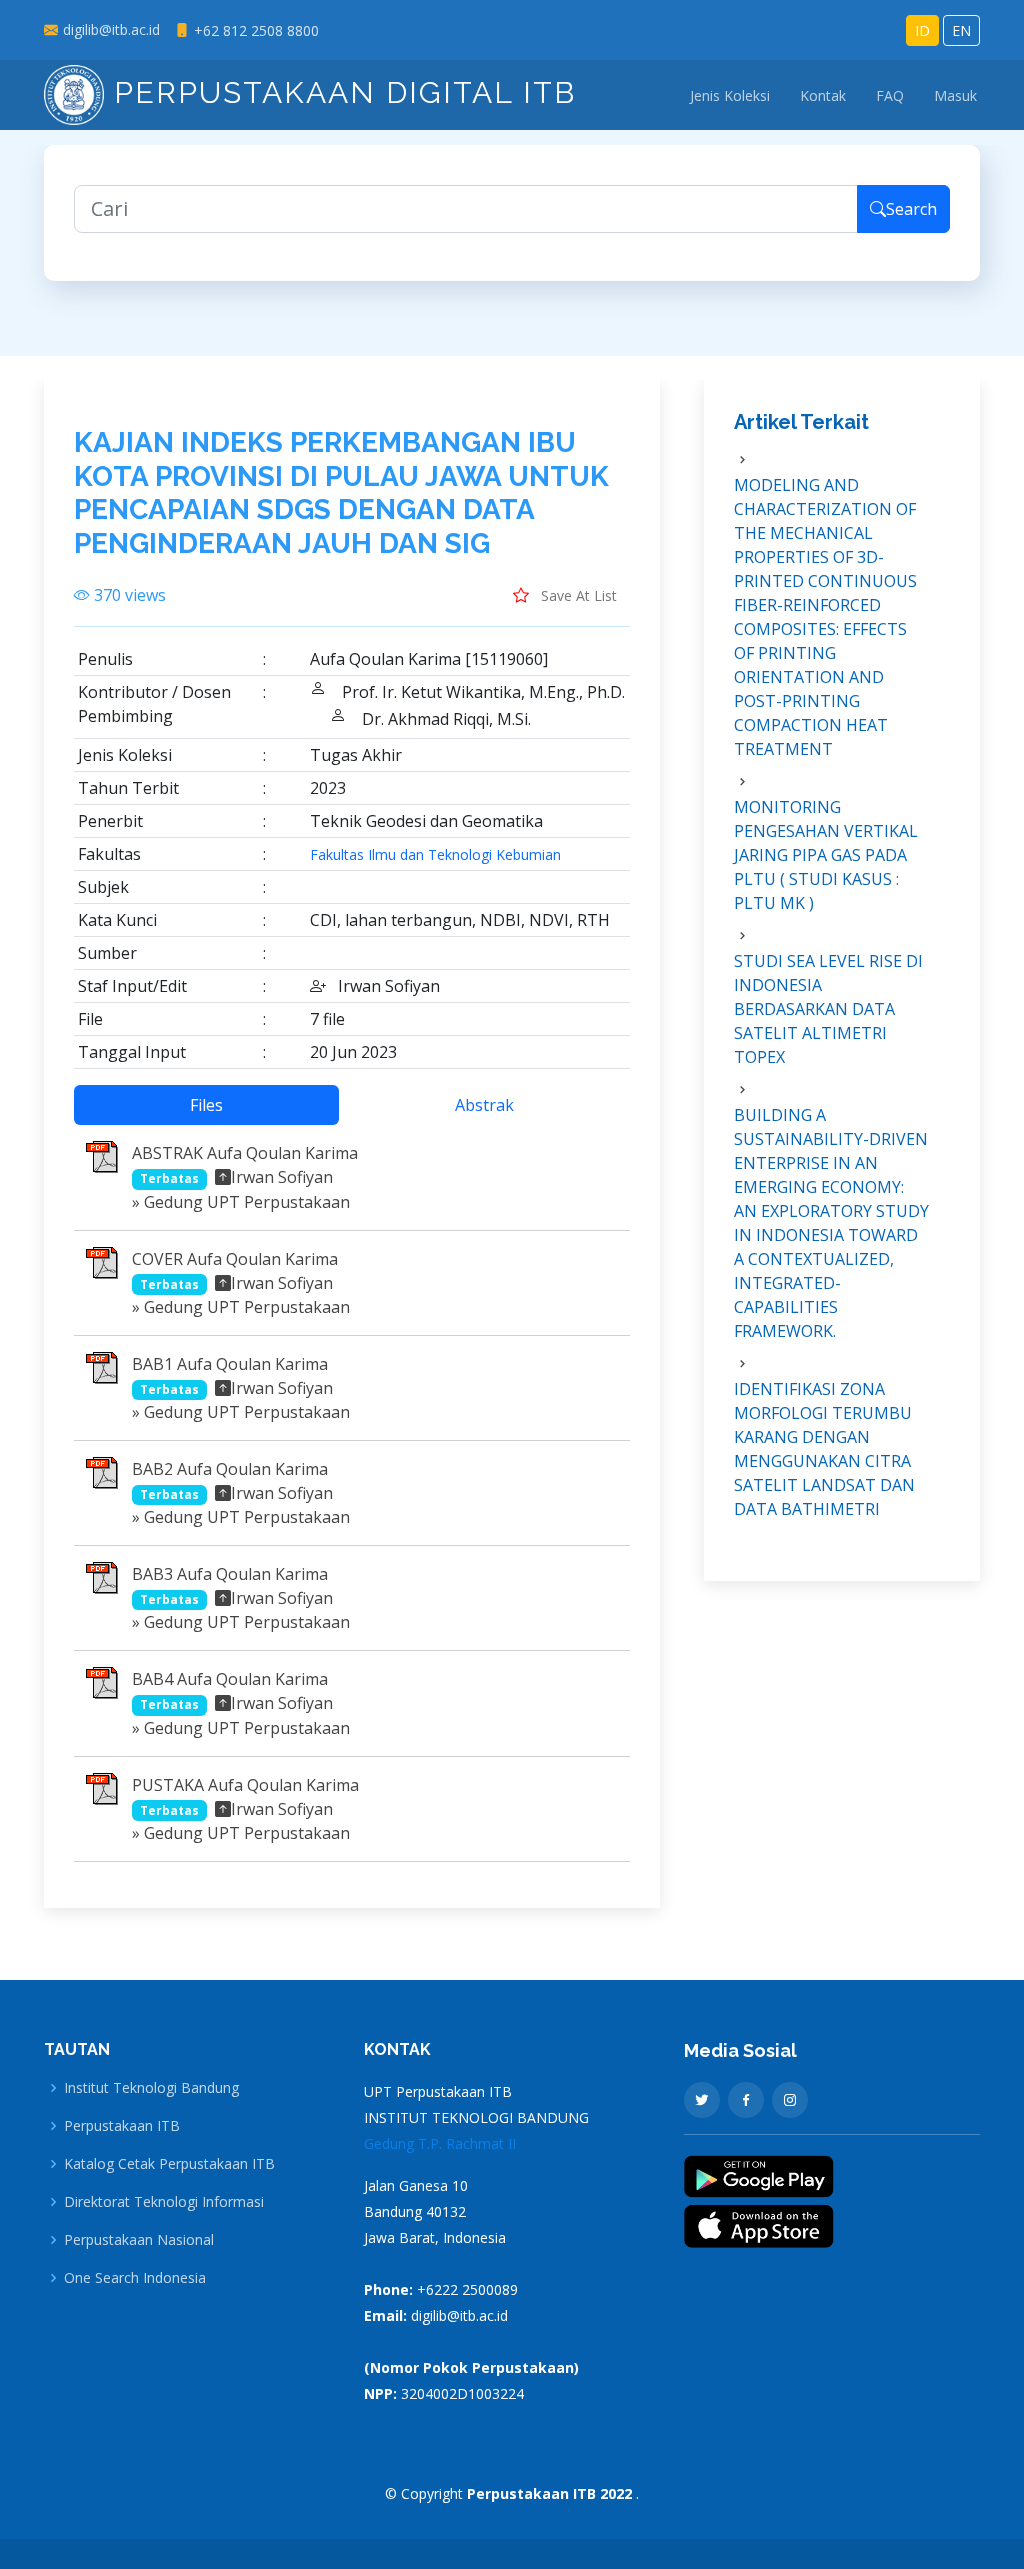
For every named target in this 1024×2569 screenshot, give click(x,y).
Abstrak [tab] (484, 1105)
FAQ (890, 95)
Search (911, 209)
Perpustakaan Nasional (139, 2240)
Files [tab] (206, 1105)
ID (922, 30)
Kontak (823, 95)
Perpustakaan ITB (122, 2126)
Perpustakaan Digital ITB (340, 92)
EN (961, 30)
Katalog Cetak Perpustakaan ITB (169, 2164)
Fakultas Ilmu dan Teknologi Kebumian (435, 855)
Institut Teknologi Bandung (151, 2088)
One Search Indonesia (135, 2278)
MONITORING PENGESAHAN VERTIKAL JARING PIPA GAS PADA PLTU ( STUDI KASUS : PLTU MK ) (826, 855)
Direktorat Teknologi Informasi (164, 2202)
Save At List (577, 595)
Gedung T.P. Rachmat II (440, 2143)
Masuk (955, 95)
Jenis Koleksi (730, 95)
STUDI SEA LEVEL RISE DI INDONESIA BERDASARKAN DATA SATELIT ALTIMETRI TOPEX (828, 1009)
